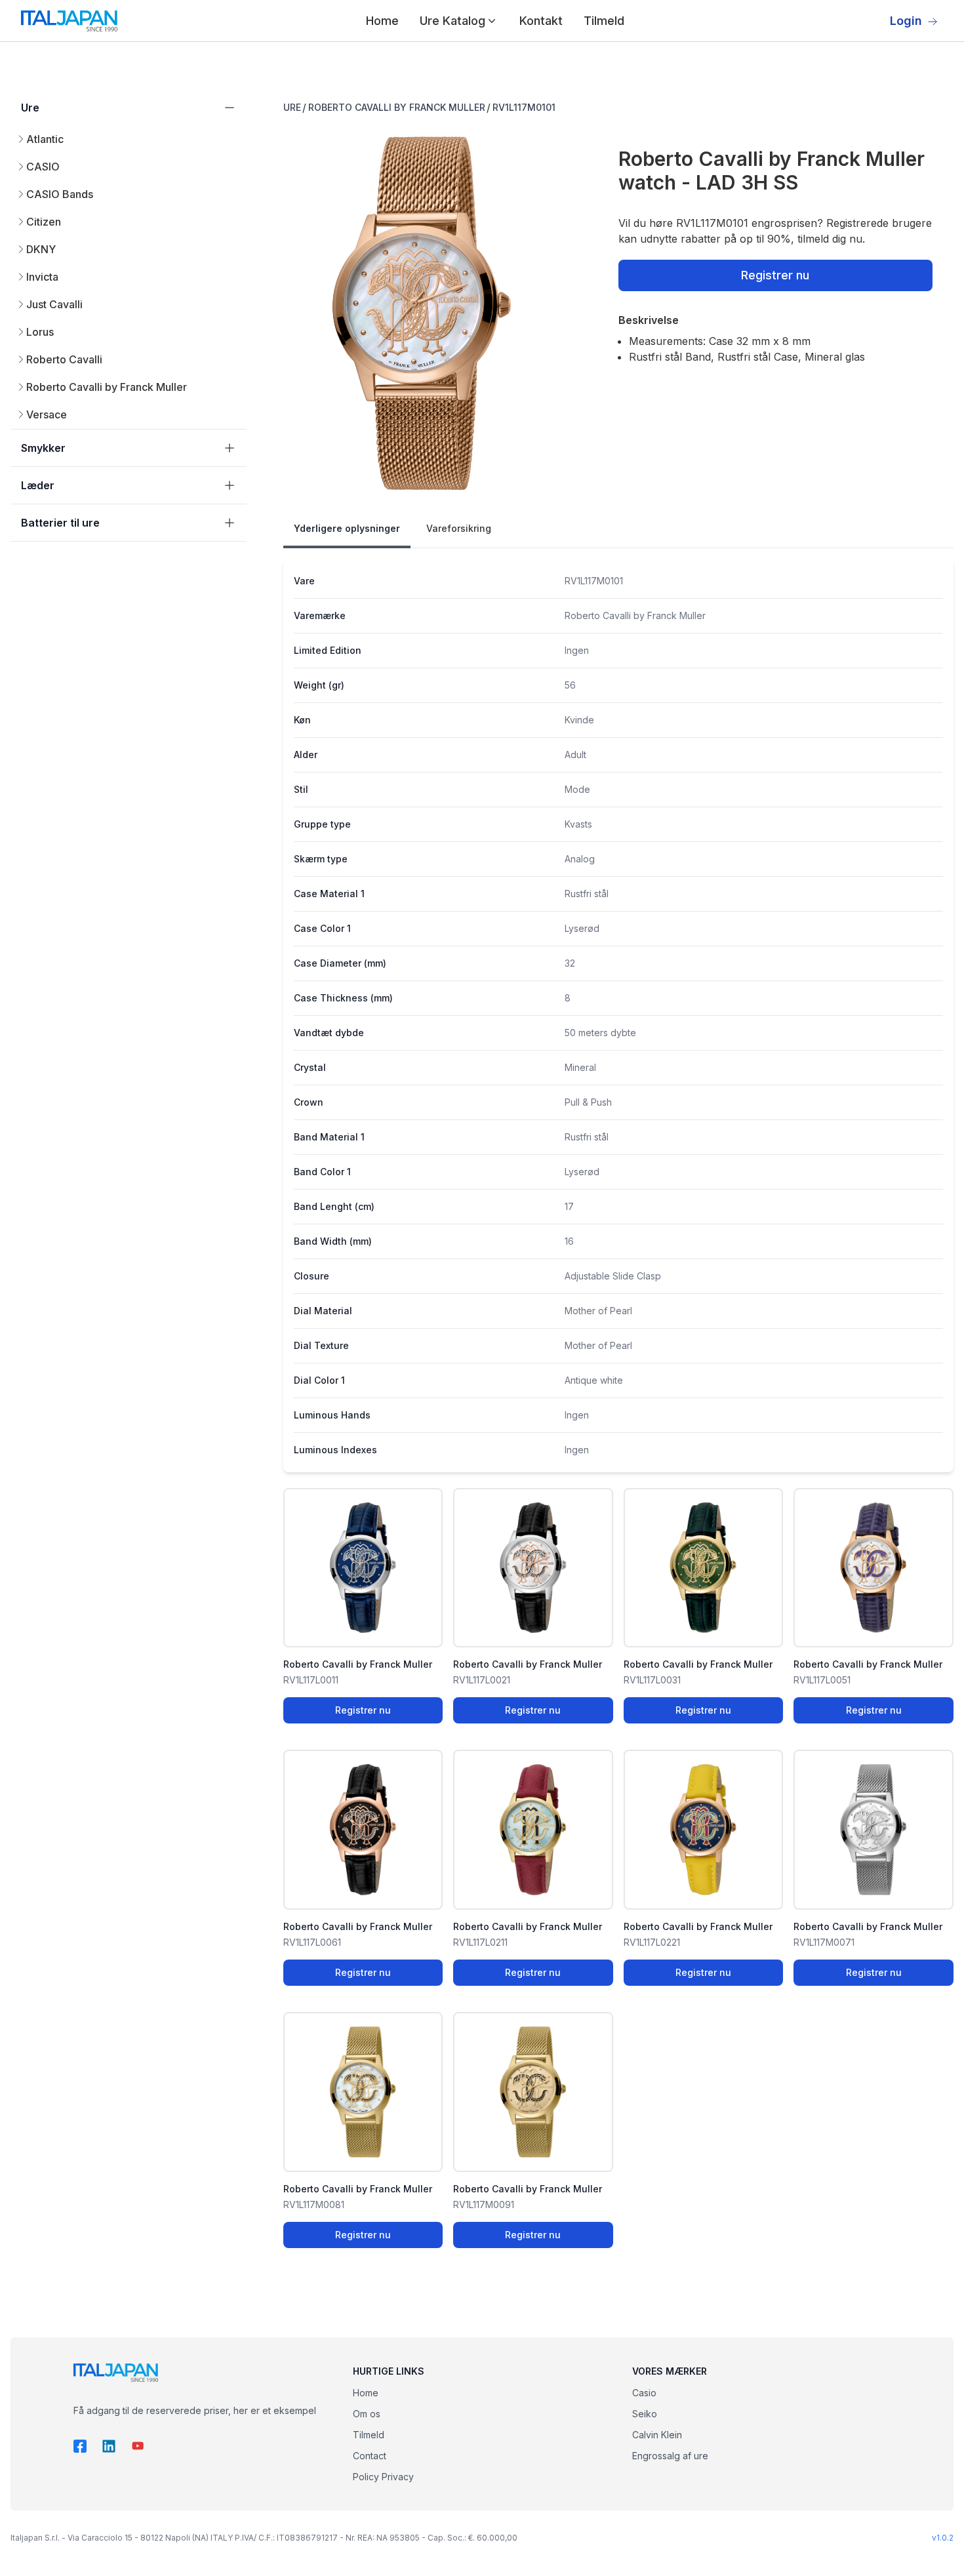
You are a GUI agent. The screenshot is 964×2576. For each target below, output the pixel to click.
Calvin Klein (657, 2435)
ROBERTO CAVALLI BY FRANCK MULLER (397, 107)
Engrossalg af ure (670, 2456)
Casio (644, 2393)
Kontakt (541, 21)
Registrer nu (775, 275)
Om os (367, 2414)
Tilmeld (604, 21)
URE (292, 107)
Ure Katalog (452, 21)
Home (382, 21)
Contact (370, 2456)
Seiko (645, 2414)
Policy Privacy (383, 2477)
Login (906, 21)
